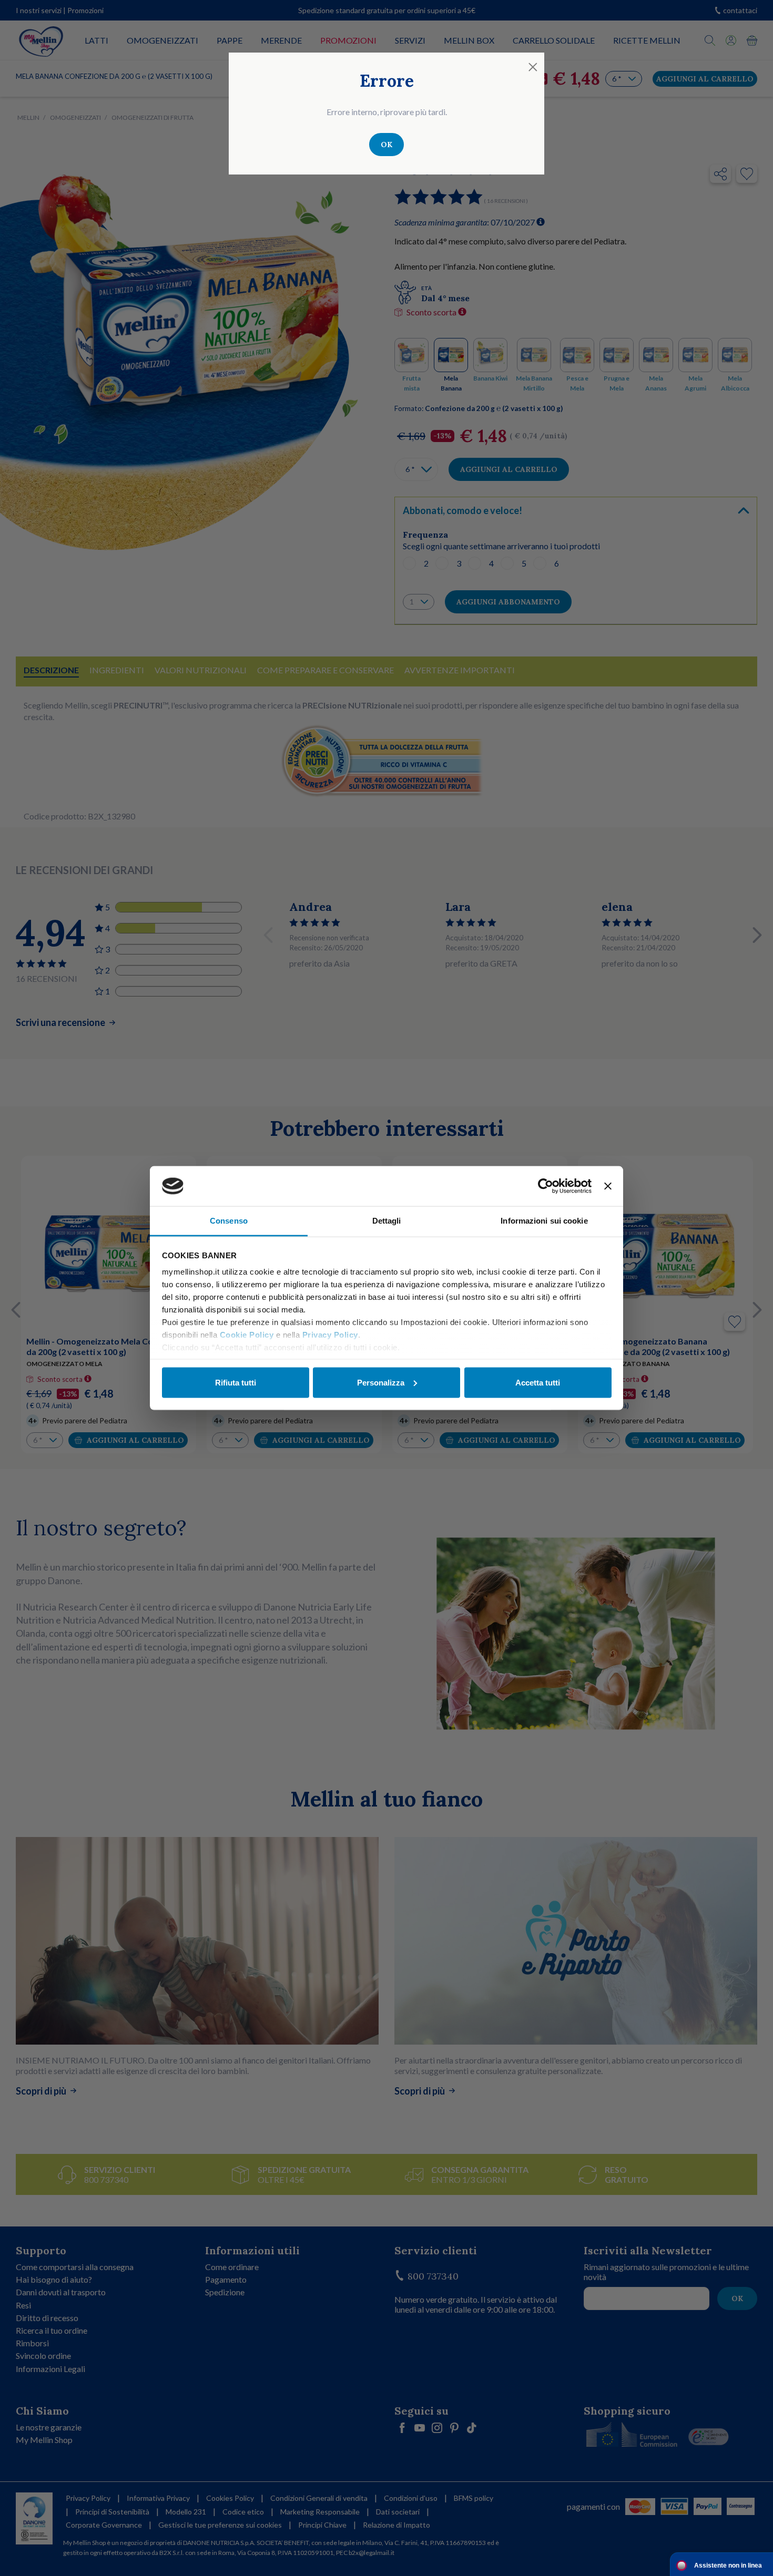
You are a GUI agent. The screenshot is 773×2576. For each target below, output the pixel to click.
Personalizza (381, 1382)
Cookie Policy (247, 1335)
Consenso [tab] (229, 1221)
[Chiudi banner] (608, 1186)
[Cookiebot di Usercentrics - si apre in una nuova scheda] (546, 1186)
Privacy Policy (330, 1335)
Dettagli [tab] (387, 1221)
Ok (387, 145)
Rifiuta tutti (236, 1382)
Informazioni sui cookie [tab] (544, 1221)
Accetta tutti (538, 1382)
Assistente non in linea (728, 2565)
